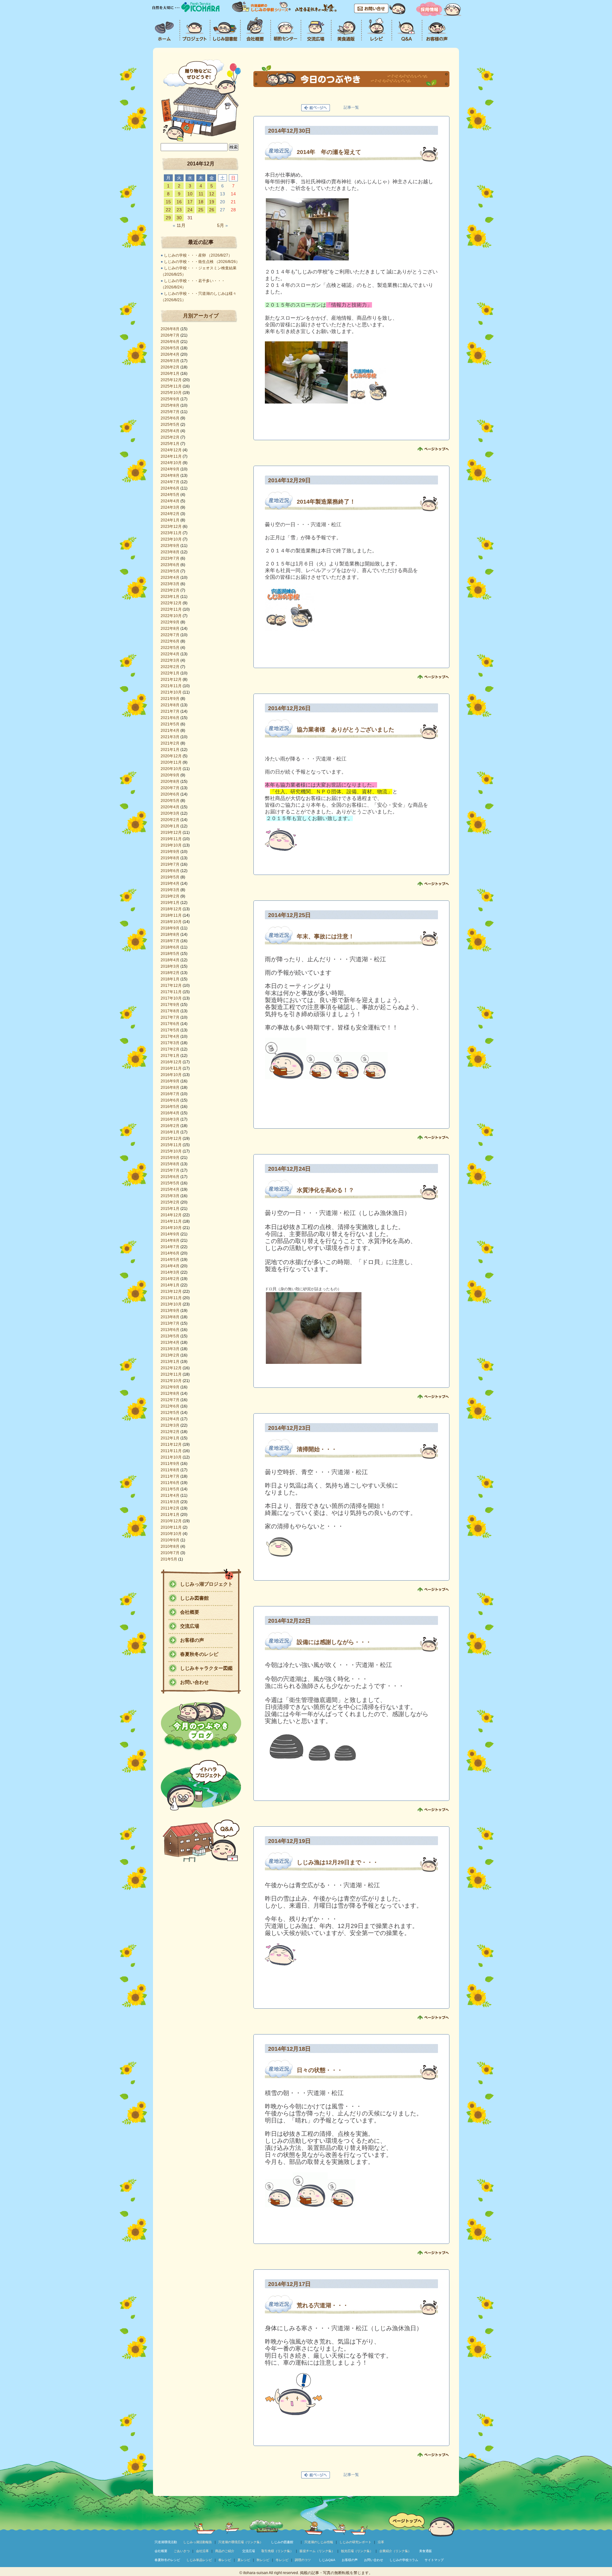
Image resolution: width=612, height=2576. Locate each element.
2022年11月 (171, 609)
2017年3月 (170, 1043)
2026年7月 (170, 335)
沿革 (381, 2542)
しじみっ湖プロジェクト (206, 1584)
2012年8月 (170, 1394)
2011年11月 (171, 1451)
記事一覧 (351, 107)
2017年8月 (170, 1011)
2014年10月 (171, 1228)
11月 (179, 225)
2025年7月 (170, 412)
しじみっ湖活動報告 (198, 2542)
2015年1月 (170, 1209)
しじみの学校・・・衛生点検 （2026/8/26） (202, 262)
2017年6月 (170, 1024)
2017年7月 (170, 1017)
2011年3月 (170, 1502)
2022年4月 (170, 654)
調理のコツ (303, 2560)
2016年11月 (171, 1068)
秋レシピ (263, 2560)
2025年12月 (171, 380)
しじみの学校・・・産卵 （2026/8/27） (198, 255)
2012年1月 (170, 1438)
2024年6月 (170, 488)
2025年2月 (170, 437)
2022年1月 (170, 673)
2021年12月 (171, 680)
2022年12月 (171, 603)
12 (212, 194)
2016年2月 (170, 1126)
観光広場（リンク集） (357, 2551)
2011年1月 (170, 1515)
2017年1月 (170, 1056)
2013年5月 (170, 1336)
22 (168, 210)
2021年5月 (170, 724)
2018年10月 (171, 922)
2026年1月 (170, 374)
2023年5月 (170, 571)
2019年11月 (171, 839)
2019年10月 (171, 845)
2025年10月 (171, 393)
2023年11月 (171, 533)
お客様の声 (192, 1640)
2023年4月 (170, 578)
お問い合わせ (194, 1682)
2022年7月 (170, 635)
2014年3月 (170, 1272)
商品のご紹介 (225, 2551)
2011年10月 (171, 1457)
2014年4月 (170, 1266)
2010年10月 (171, 1534)
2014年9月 (170, 1234)
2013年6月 (170, 1330)
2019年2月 (170, 896)
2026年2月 (170, 367)
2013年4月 (170, 1343)
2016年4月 (170, 1113)
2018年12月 (171, 909)
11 (201, 194)
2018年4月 (170, 960)
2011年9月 (170, 1464)
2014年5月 (170, 1260)
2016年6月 (170, 1100)
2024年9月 (170, 469)
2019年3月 (170, 890)
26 (212, 210)
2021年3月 (170, 737)
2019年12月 (171, 833)
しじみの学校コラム (404, 2560)
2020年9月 (170, 775)
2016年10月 (171, 1075)
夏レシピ (244, 2560)
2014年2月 (170, 1279)
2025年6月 (170, 418)
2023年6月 (170, 565)
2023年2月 (170, 590)
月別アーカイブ (201, 316)
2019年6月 (170, 871)
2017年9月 (170, 1005)
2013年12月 (171, 1292)
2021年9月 (170, 699)
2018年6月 (170, 947)
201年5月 (169, 1559)
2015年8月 (170, 1164)
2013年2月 (170, 1355)
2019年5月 (170, 877)
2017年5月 (170, 1030)
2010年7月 (170, 1553)
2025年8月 (170, 405)
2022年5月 (170, 648)
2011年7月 (170, 1476)
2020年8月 (170, 782)
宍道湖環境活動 (166, 2542)
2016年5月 (170, 1107)
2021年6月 (170, 718)
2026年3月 (170, 361)
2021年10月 (171, 692)
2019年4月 (170, 884)
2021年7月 (170, 711)
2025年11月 (171, 386)
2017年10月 (171, 998)
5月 (222, 225)
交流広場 (190, 1626)
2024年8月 (170, 476)
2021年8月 (170, 705)
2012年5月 (170, 1413)
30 (179, 218)
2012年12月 (171, 1368)
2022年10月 (171, 616)
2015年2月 (170, 1202)
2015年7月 (170, 1170)
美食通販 (426, 2551)
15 (168, 202)
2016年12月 (171, 1062)
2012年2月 (170, 1432)
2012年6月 (170, 1406)
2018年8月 (170, 935)
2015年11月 (171, 1145)
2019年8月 (170, 858)
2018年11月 (171, 915)
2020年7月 (170, 788)
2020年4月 (170, 807)
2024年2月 (170, 514)
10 (190, 194)
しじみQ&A (327, 2560)
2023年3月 (170, 584)
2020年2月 (170, 820)
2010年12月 (171, 1521)
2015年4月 (170, 1190)
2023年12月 (171, 527)
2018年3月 (170, 966)
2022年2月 (170, 667)
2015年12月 (171, 1139)
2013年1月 (170, 1362)
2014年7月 (170, 1247)
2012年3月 (170, 1425)
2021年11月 (171, 686)
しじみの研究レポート (355, 2542)
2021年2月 (170, 743)
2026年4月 (170, 354)
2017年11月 (171, 992)
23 (179, 210)
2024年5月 (170, 495)
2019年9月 (170, 852)
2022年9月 (170, 622)
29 (168, 218)
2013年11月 (171, 1298)
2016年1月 (170, 1132)
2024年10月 (171, 463)
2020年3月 (170, 813)
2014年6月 (170, 1253)
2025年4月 (170, 431)
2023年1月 (170, 597)
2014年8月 (170, 1241)
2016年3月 (170, 1119)
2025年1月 (170, 444)
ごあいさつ (182, 2551)
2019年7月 (170, 864)
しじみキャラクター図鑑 (206, 1668)
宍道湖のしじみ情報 (319, 2542)
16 (179, 202)
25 (201, 210)
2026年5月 (170, 348)
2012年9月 (170, 1387)
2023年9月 (170, 546)
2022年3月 (170, 660)
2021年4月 (170, 731)
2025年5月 (170, 425)
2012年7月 (170, 1400)
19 (212, 202)
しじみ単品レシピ (199, 2560)
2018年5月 (170, 954)
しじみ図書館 (194, 1598)
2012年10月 (171, 1381)
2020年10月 (171, 769)
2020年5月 (170, 801)
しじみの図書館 (282, 2542)
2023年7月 (170, 558)
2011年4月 (170, 1495)
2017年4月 (170, 1037)
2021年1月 (170, 750)
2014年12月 (171, 1215)
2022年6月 (170, 641)
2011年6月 (170, 1483)
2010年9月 (170, 1540)
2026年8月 (170, 329)
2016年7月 (170, 1094)
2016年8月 (170, 1088)
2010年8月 (170, 1546)
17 (190, 202)
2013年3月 (170, 1349)
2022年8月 (170, 629)
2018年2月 (170, 973)
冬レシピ (282, 2560)
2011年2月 (170, 1508)
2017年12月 (171, 986)
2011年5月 (170, 1489)
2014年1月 (170, 1285)
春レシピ (225, 2560)
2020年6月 (170, 794)
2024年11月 (171, 456)
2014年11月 (171, 1221)
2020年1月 (170, 826)
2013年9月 (170, 1311)
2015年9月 (170, 1158)
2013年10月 (171, 1304)
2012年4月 (170, 1419)
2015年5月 (170, 1183)
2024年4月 (170, 501)
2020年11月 (171, 762)
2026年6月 (170, 342)
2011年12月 (171, 1444)
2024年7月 (170, 482)
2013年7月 (170, 1323)
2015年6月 (170, 1177)
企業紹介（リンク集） (395, 2551)
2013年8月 (170, 1317)
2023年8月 (170, 552)
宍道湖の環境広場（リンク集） (241, 2542)
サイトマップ (434, 2560)
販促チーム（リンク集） (317, 2551)
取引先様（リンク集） (277, 2551)
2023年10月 (171, 539)
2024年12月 (171, 450)
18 (201, 202)
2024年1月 (170, 520)
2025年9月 (170, 399)
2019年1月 (170, 903)
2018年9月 (170, 928)
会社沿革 (202, 2551)
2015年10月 (171, 1151)
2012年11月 (171, 1374)
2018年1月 (170, 979)
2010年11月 (171, 1527)
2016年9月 (170, 1081)
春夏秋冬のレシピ (199, 1654)
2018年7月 (170, 941)
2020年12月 (171, 756)
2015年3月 (170, 1196)
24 (190, 210)
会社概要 (190, 1612)
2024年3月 (170, 507)
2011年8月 (170, 1470)
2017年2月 (170, 1049)
